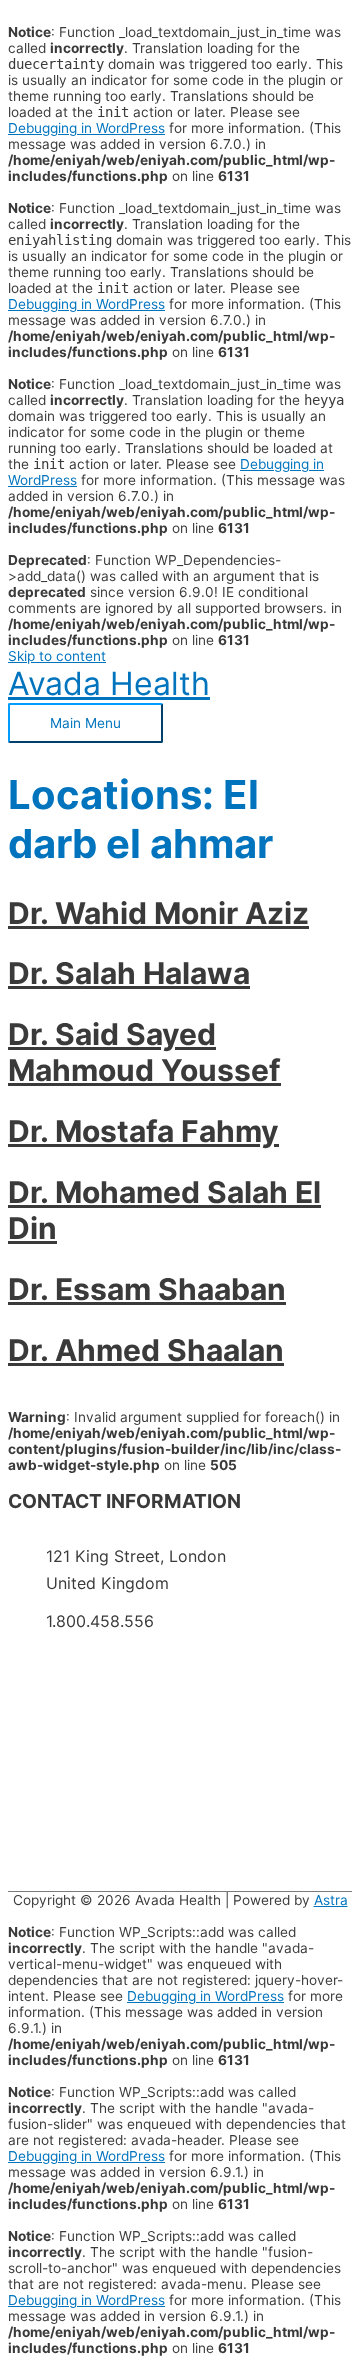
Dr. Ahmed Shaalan (146, 1350)
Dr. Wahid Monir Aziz (158, 913)
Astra (331, 1900)
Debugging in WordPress (86, 128)
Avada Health (109, 683)
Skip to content (57, 656)
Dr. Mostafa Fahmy (143, 1131)
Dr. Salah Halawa (129, 973)
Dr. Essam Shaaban (147, 1289)
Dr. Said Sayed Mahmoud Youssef (144, 1052)
